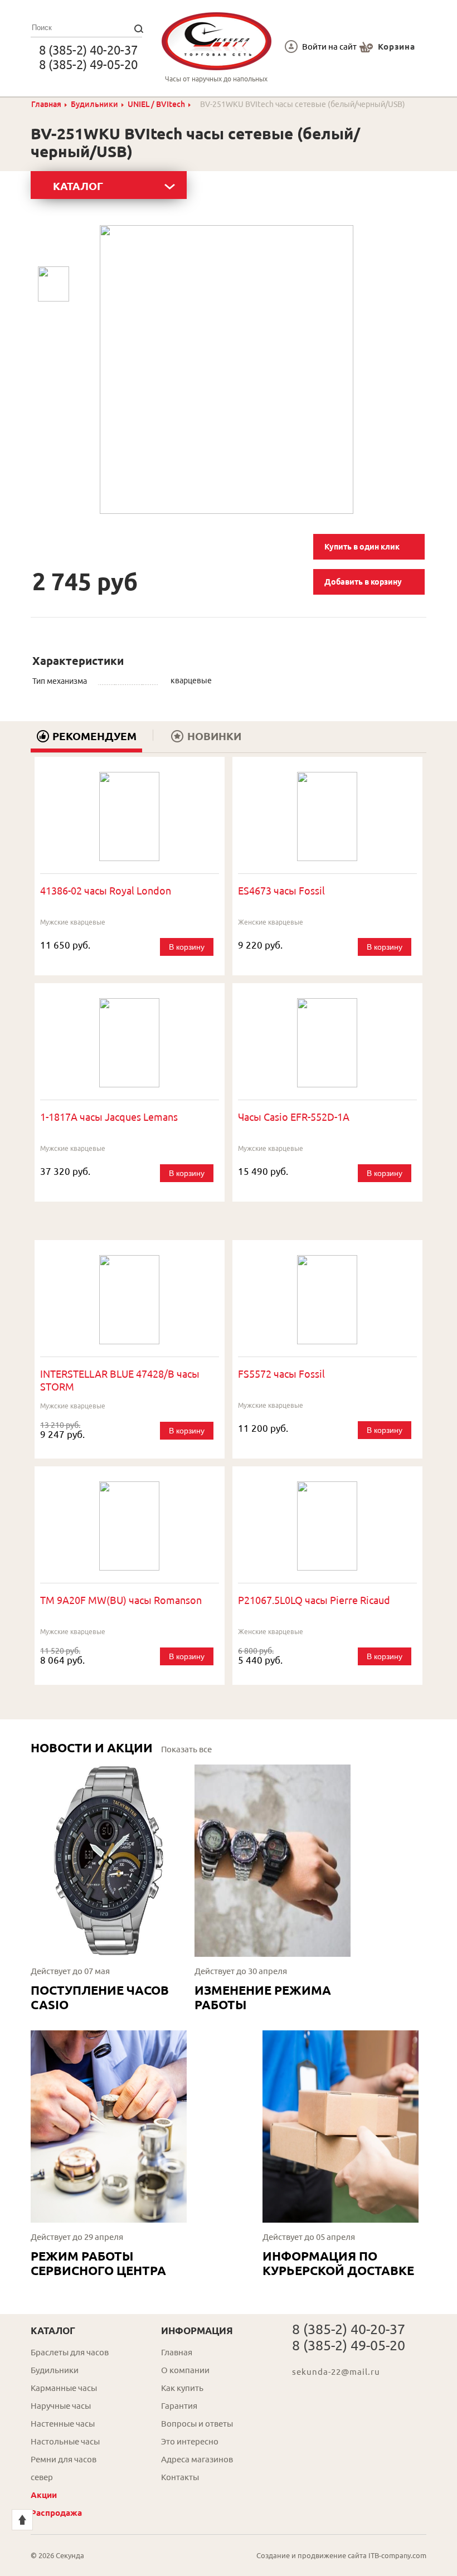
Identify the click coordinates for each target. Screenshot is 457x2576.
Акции (44, 2495)
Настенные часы (63, 2424)
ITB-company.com (397, 2555)
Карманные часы (64, 2388)
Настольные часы (65, 2441)
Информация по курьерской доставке (338, 2263)
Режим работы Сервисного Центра (98, 2263)
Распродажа (56, 2513)
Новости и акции (92, 1748)
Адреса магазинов (197, 2459)
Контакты (180, 2477)
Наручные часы (61, 2406)
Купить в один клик (362, 547)
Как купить (182, 2388)
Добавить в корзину (363, 582)
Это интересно (190, 2441)
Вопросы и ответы (197, 2424)
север (42, 2477)
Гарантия (179, 2406)
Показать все (186, 1749)
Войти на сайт (329, 47)
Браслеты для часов (70, 2352)
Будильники (94, 104)
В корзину (187, 947)
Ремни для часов (64, 2459)
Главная (46, 104)
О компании (185, 2370)
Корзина (397, 47)
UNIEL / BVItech (156, 104)
